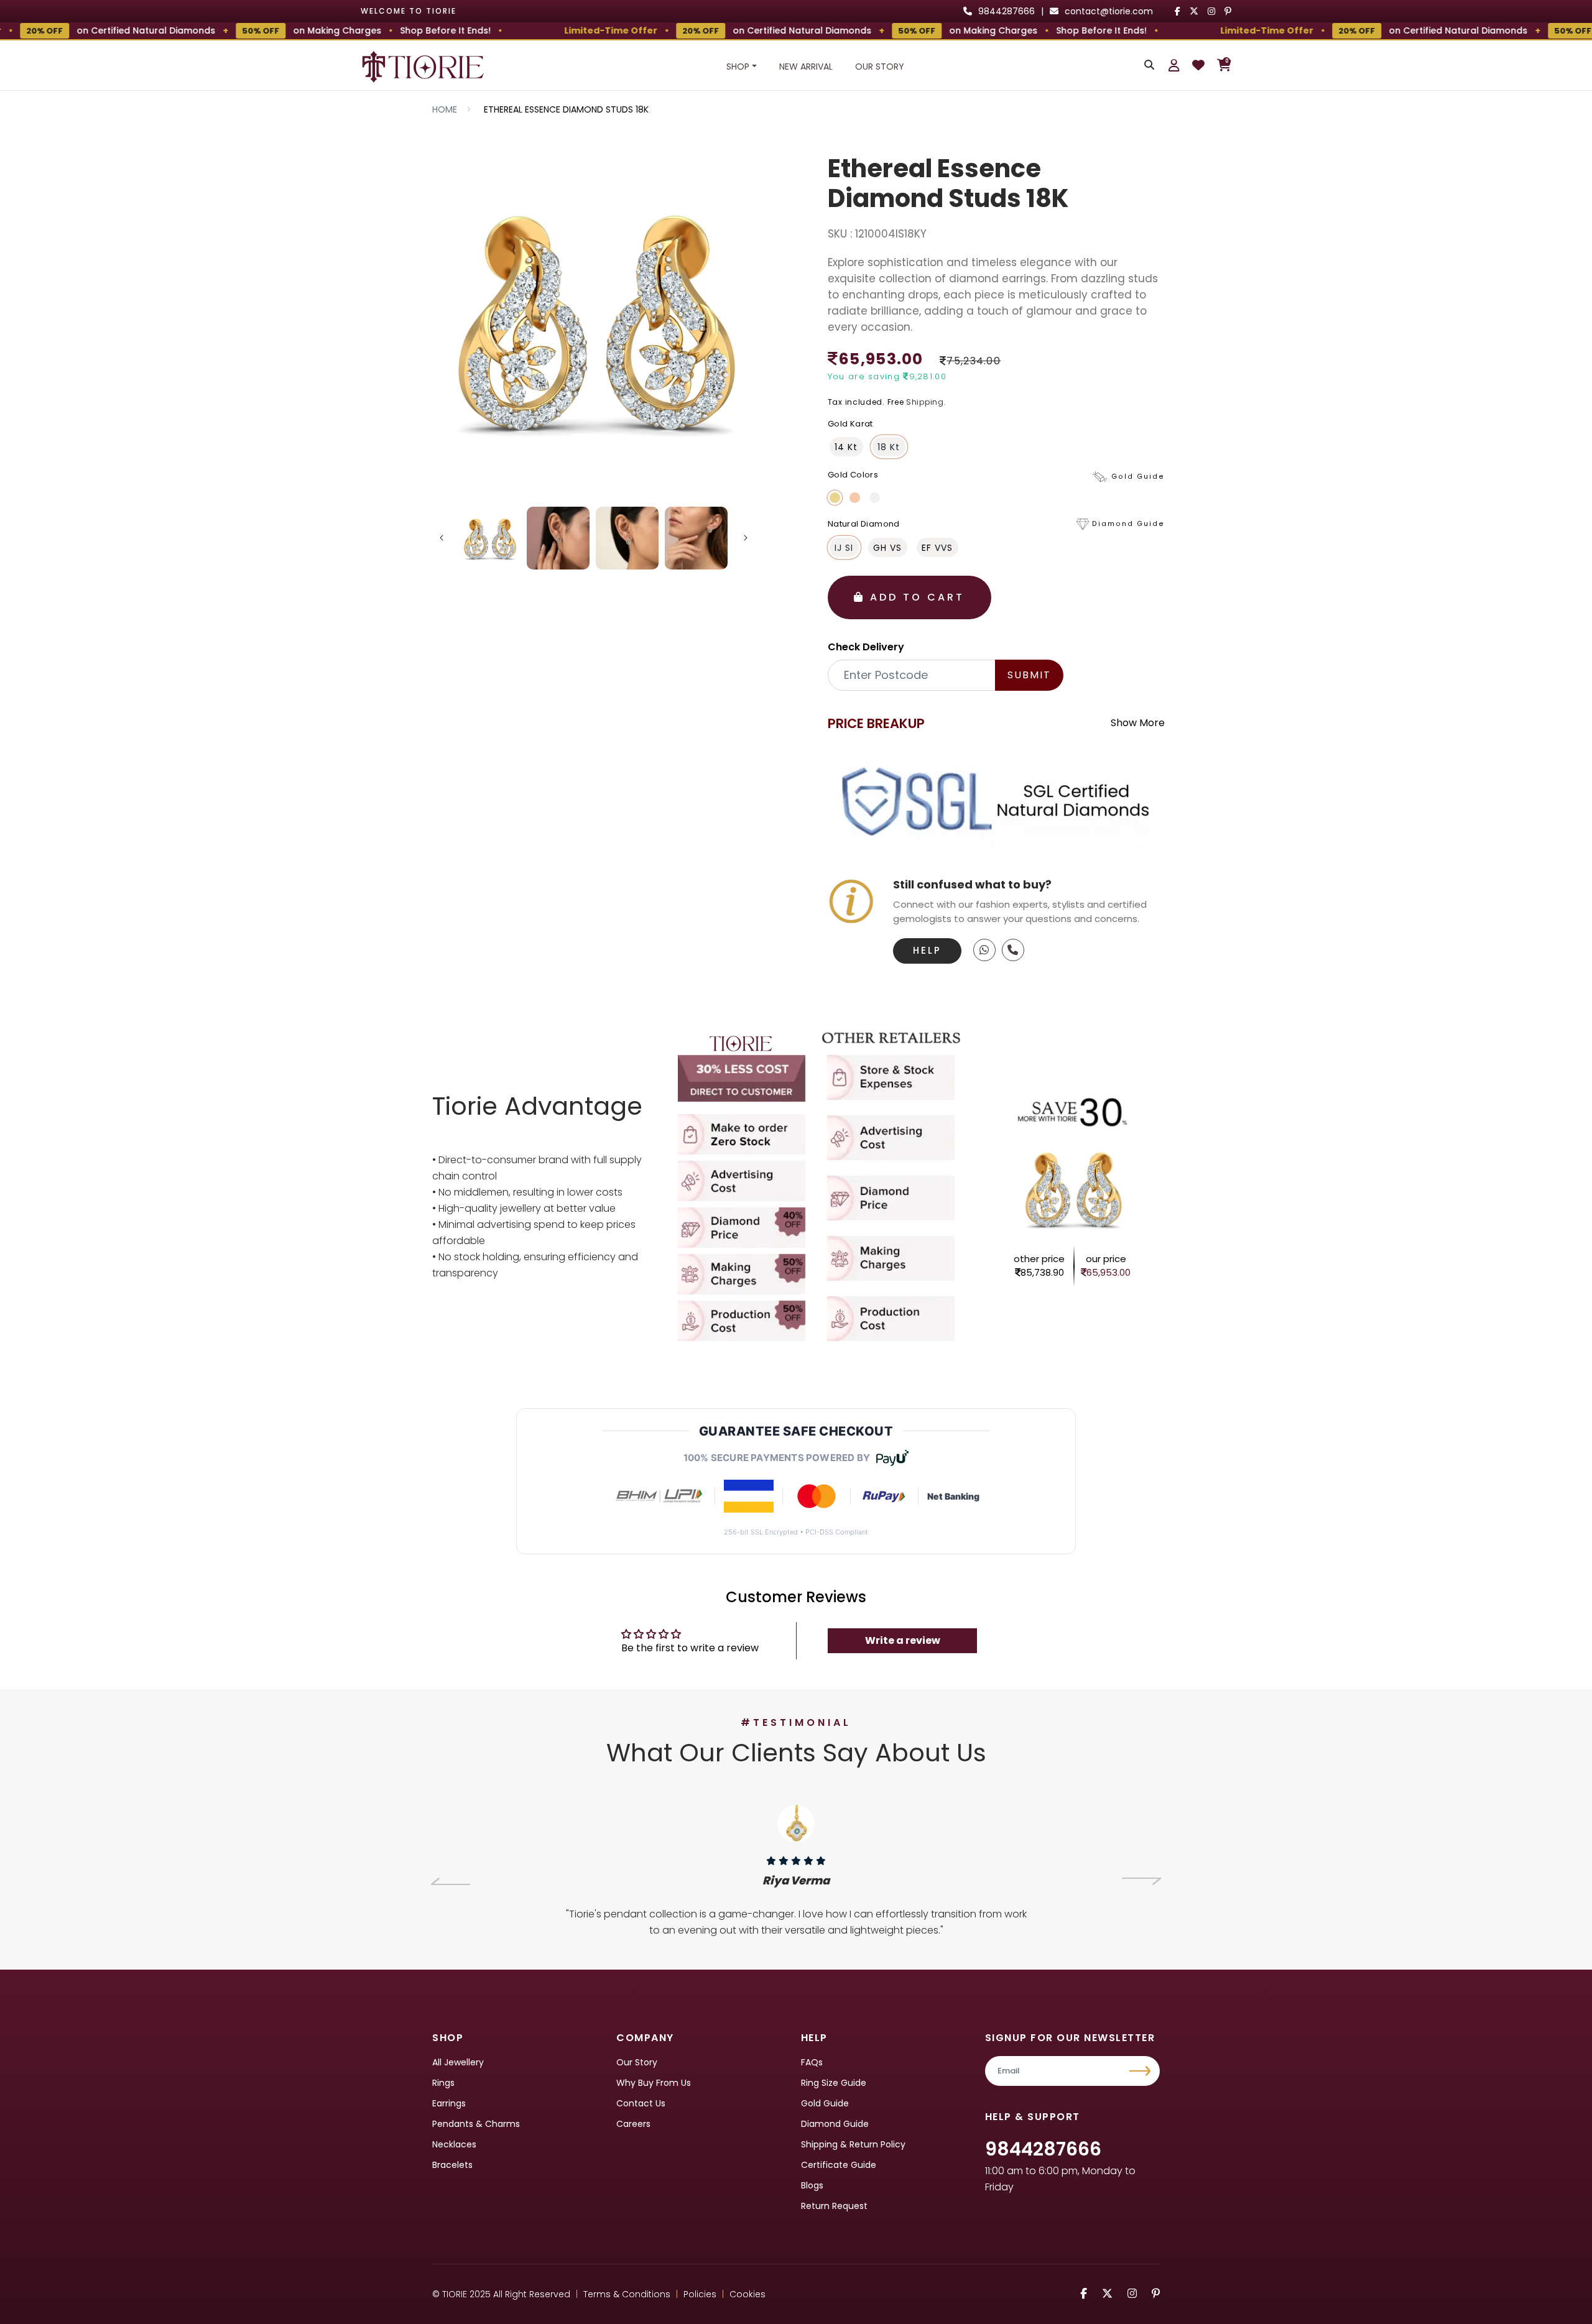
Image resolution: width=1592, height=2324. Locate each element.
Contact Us (641, 2103)
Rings (443, 2083)
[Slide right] (746, 538)
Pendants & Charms (476, 2124)
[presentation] (451, 1881)
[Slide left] (442, 538)
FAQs (812, 2062)
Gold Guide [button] (1138, 477)
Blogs (812, 2185)
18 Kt (889, 447)
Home (445, 109)
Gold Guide (825, 2103)
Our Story (880, 67)
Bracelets (452, 2165)
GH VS (887, 548)
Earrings (449, 2103)
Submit (1029, 675)
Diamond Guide (835, 2124)
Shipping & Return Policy (853, 2144)
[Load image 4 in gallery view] (696, 538)
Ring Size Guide (834, 2083)
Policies (700, 2294)
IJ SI (844, 548)
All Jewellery (458, 2062)
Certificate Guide (839, 2165)
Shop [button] (738, 67)
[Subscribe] (1141, 2071)
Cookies (747, 2294)
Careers (633, 2124)
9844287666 (1043, 2149)
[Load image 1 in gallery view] (490, 538)
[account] (1174, 65)
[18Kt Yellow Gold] (835, 498)
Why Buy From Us (654, 2083)
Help (927, 950)
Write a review (903, 1640)
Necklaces (454, 2144)
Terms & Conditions (627, 2294)
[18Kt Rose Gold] (855, 498)
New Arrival (806, 67)
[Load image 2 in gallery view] (558, 538)
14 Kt (846, 447)
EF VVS (937, 548)
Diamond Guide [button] (1128, 524)
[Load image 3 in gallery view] (627, 538)
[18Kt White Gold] (875, 498)
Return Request (834, 2206)
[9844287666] (984, 950)
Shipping (925, 402)
